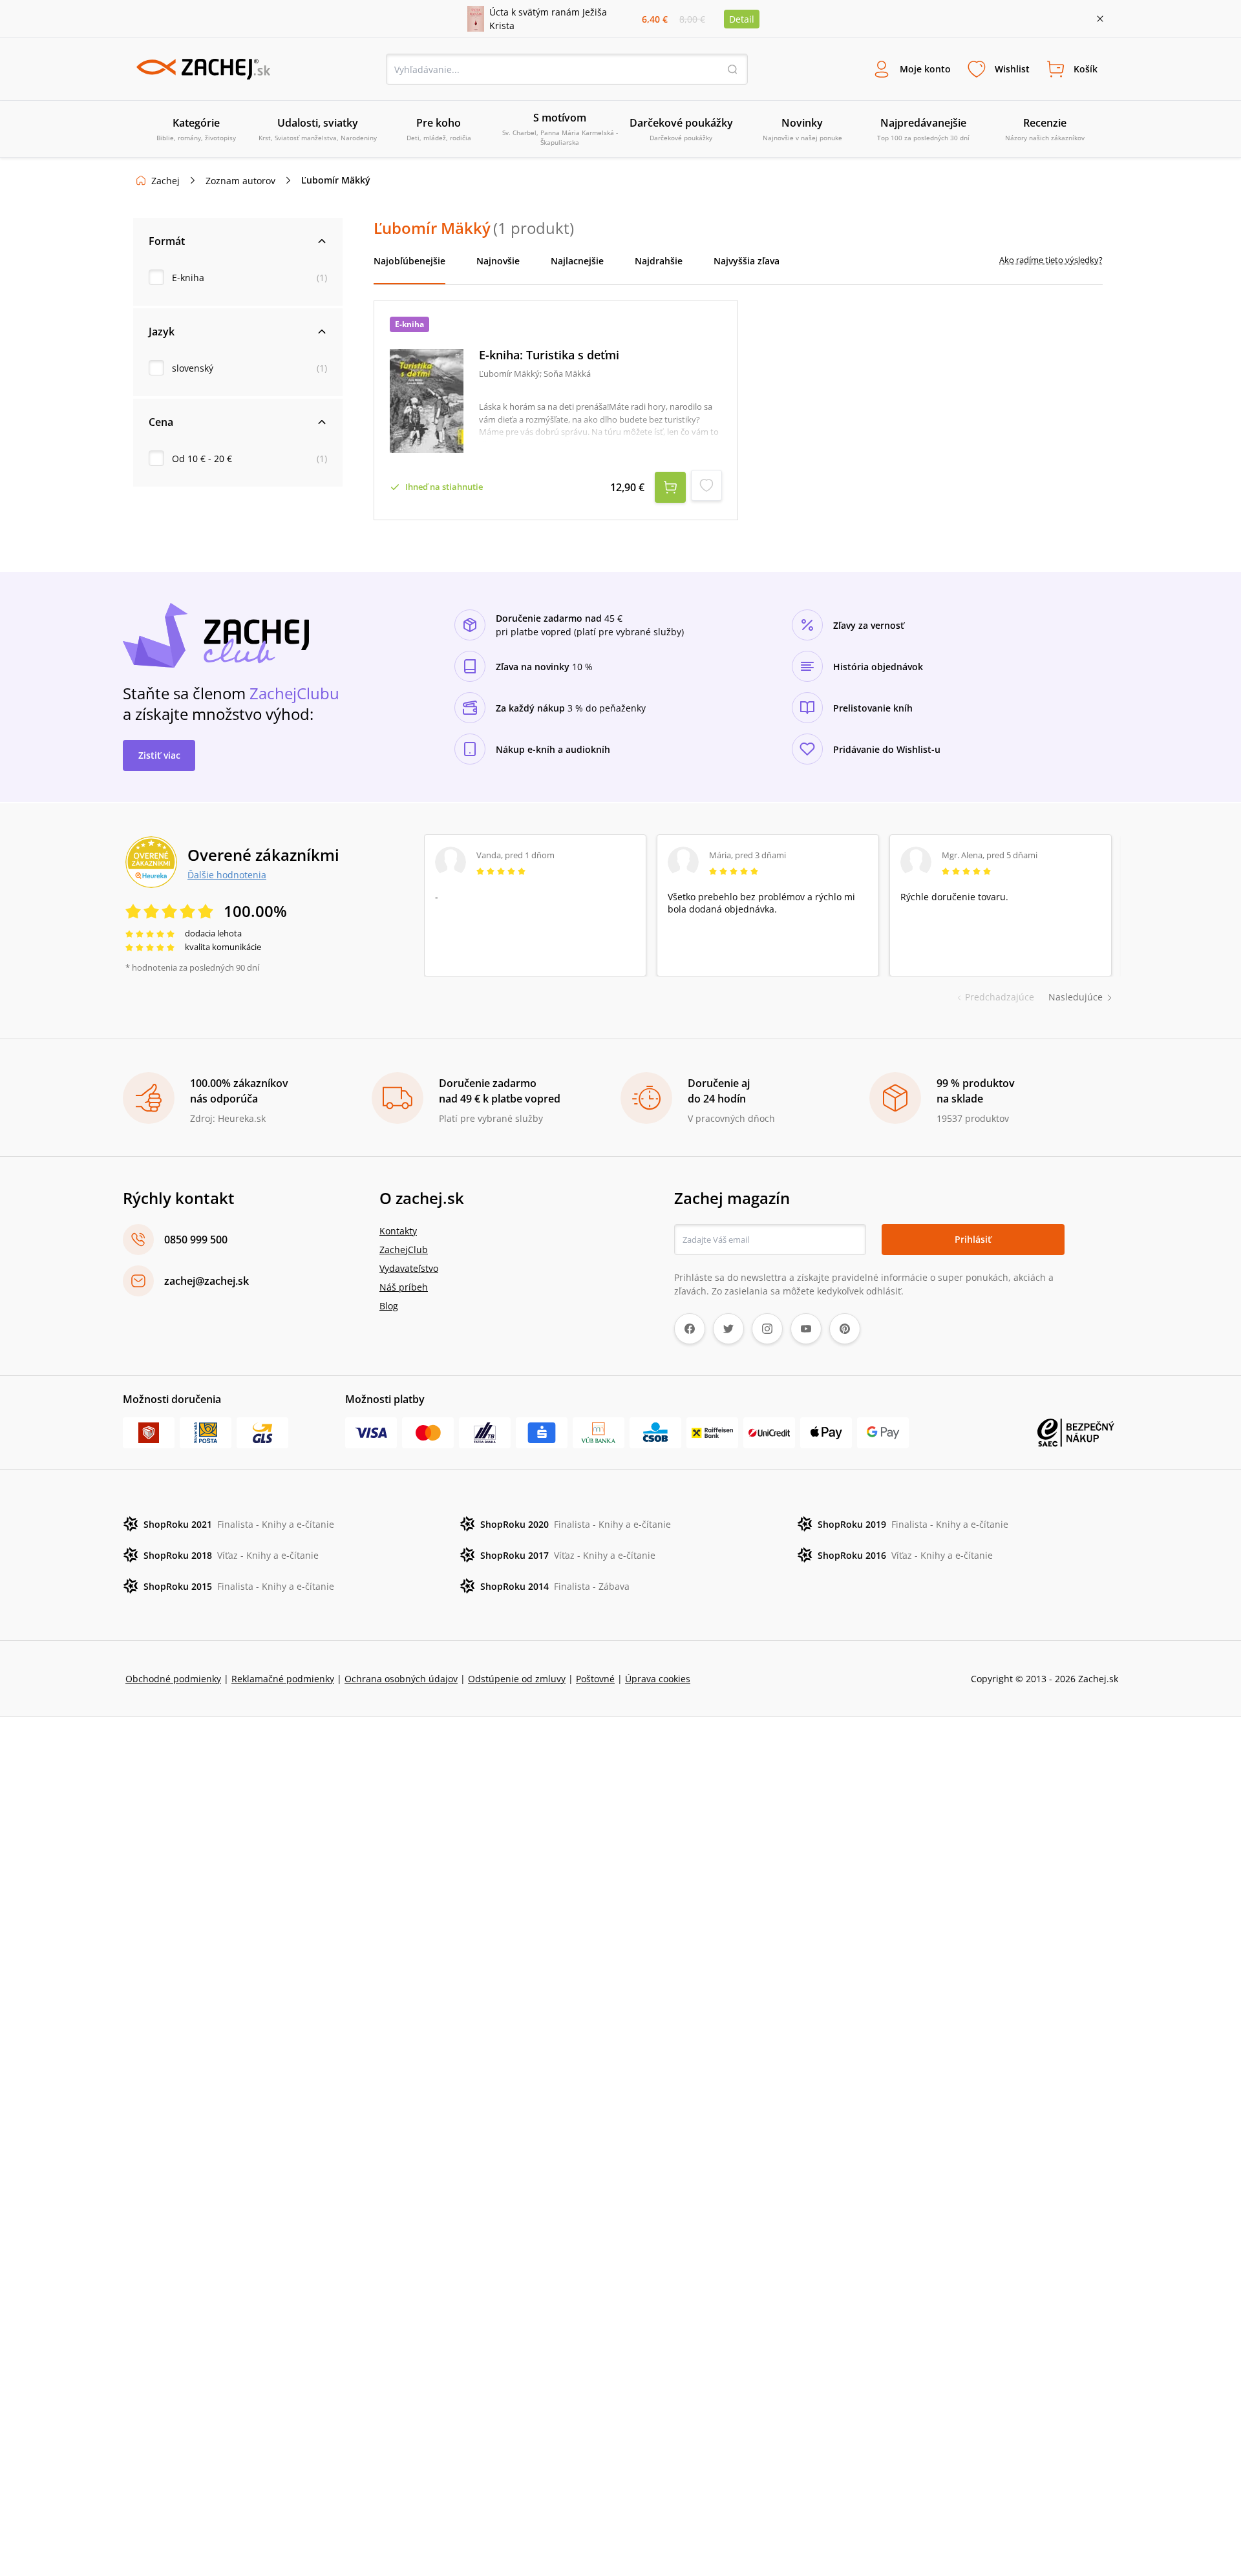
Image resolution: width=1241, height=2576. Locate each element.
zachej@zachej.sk (207, 1281)
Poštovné (595, 1679)
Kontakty (398, 1231)
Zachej (165, 181)
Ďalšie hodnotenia (227, 874)
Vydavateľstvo (409, 1268)
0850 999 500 (196, 1240)
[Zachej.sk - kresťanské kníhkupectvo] (203, 69)
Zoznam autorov (240, 181)
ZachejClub (404, 1250)
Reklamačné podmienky (283, 1679)
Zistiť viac (159, 755)
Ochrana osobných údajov (401, 1679)
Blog (389, 1306)
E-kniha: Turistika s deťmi (549, 355)
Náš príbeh (404, 1287)
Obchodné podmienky (173, 1679)
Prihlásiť (973, 1239)
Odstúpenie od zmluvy (517, 1679)
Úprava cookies (658, 1679)
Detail (742, 19)
